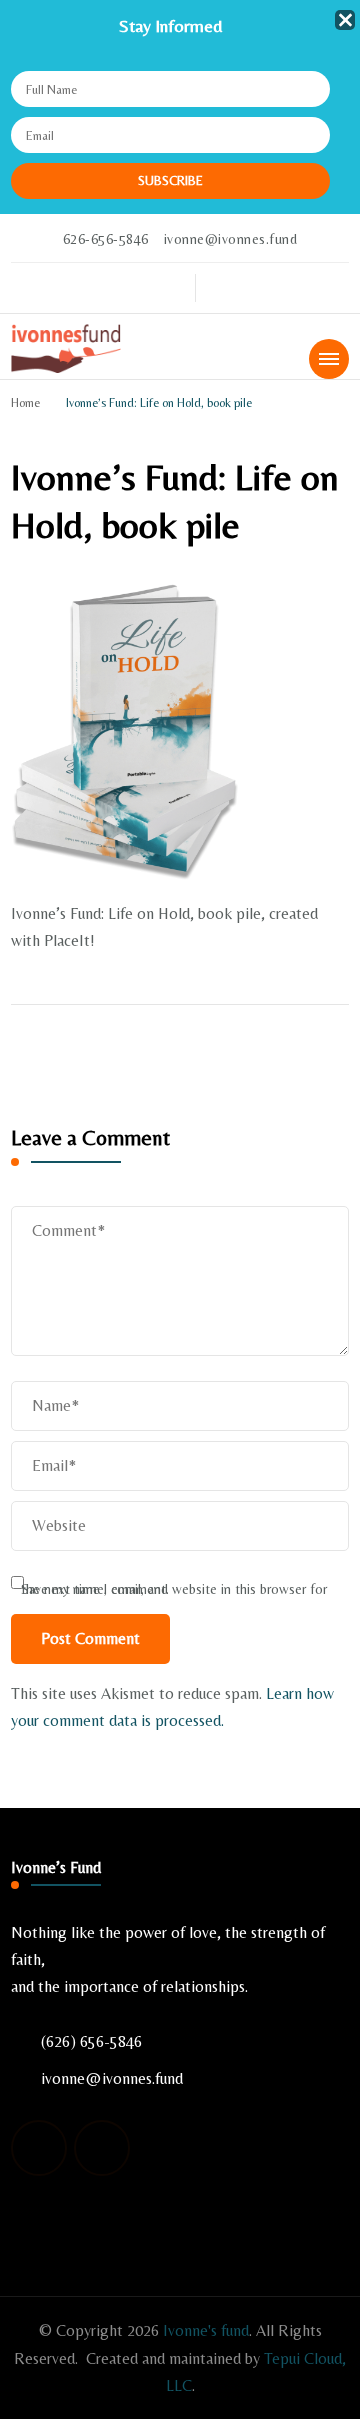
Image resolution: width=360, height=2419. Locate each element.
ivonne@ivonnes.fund (112, 2078)
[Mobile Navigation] (329, 359)
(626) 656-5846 (91, 2041)
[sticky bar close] (345, 20)
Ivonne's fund (206, 2330)
